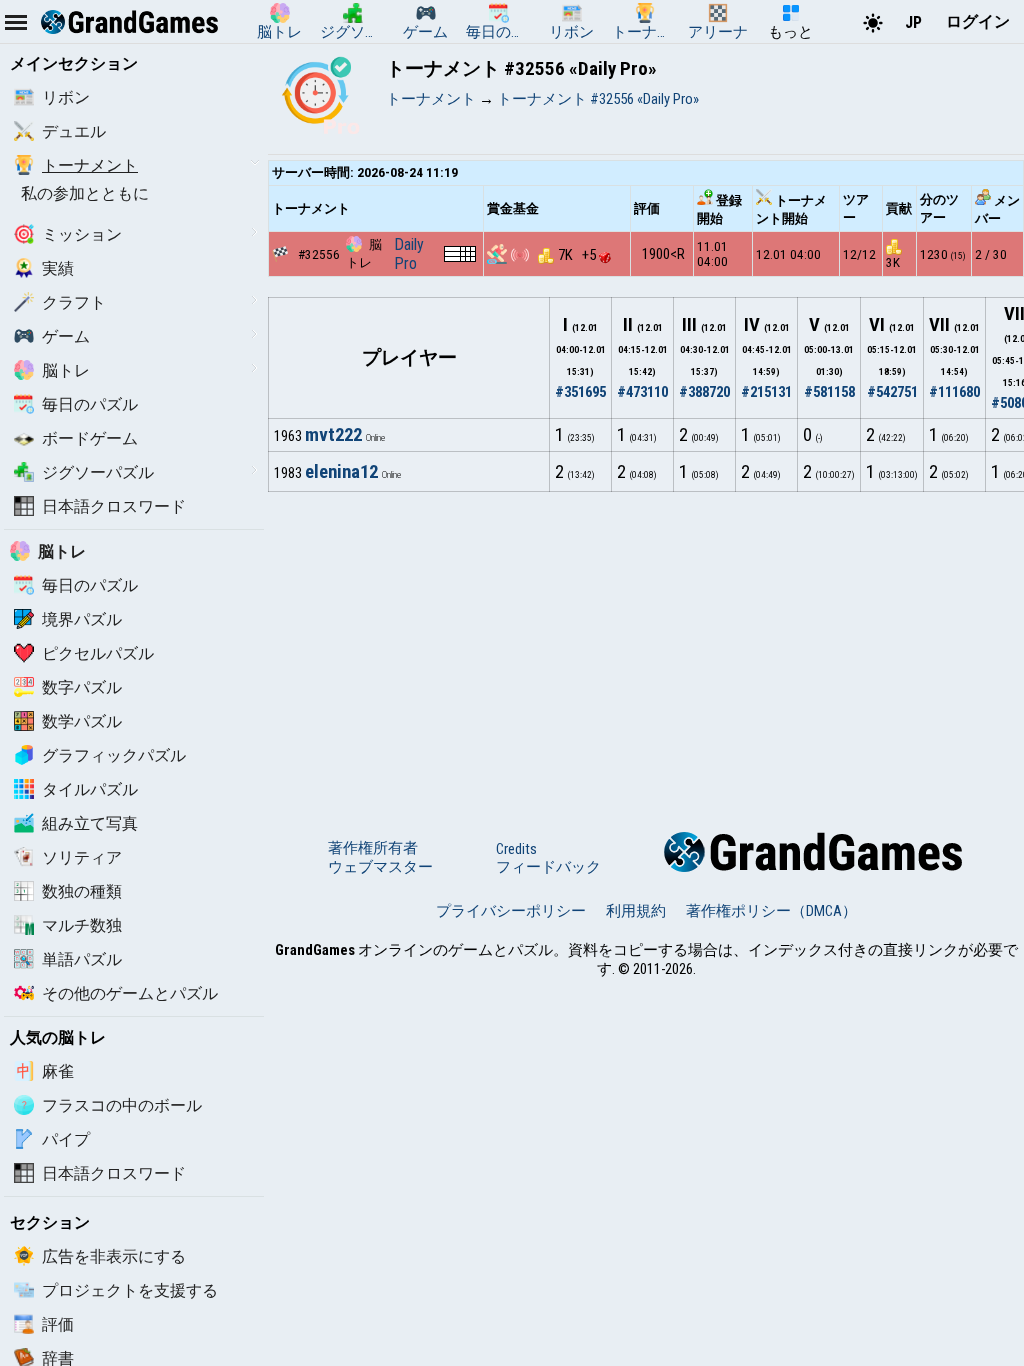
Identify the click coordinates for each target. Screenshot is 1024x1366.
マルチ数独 (82, 925)
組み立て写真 (90, 823)
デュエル (74, 131)
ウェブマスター (380, 867)
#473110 (642, 392)
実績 (58, 268)
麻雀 (58, 1071)
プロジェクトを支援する (130, 1290)
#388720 (704, 392)
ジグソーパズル (98, 472)
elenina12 (341, 472)
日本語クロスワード (114, 506)
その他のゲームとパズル (130, 993)
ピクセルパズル (98, 653)
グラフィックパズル (114, 755)
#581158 (829, 392)
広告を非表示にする (114, 1256)
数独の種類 (82, 891)
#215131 (766, 392)
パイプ (66, 1139)
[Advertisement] (646, 642)
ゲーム (66, 336)
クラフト (74, 302)
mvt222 (333, 435)
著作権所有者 (373, 848)
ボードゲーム (90, 438)
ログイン (978, 21)
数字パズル (82, 687)
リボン (66, 97)
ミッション (82, 234)
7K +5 (578, 255)
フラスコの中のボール (122, 1105)
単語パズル (82, 959)
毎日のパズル (90, 404)
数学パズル (82, 721)
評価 (58, 1324)
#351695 (580, 392)
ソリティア (82, 857)
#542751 (892, 392)
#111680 (954, 392)
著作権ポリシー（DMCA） (771, 911)
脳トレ (66, 370)
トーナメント (90, 165)
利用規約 (636, 911)
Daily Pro (409, 254)
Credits (516, 849)
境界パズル (82, 619)
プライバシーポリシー (511, 911)
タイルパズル (90, 789)
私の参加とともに (85, 193)
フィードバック (548, 867)
